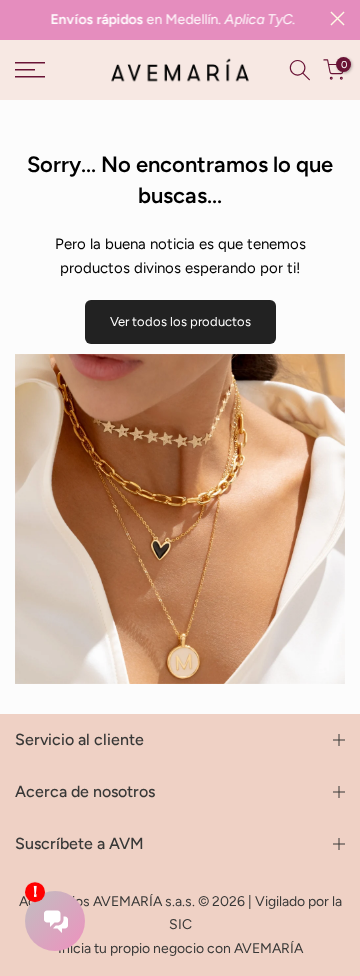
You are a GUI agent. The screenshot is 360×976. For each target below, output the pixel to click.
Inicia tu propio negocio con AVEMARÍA (180, 948)
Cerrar (337, 18)
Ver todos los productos (180, 321)
